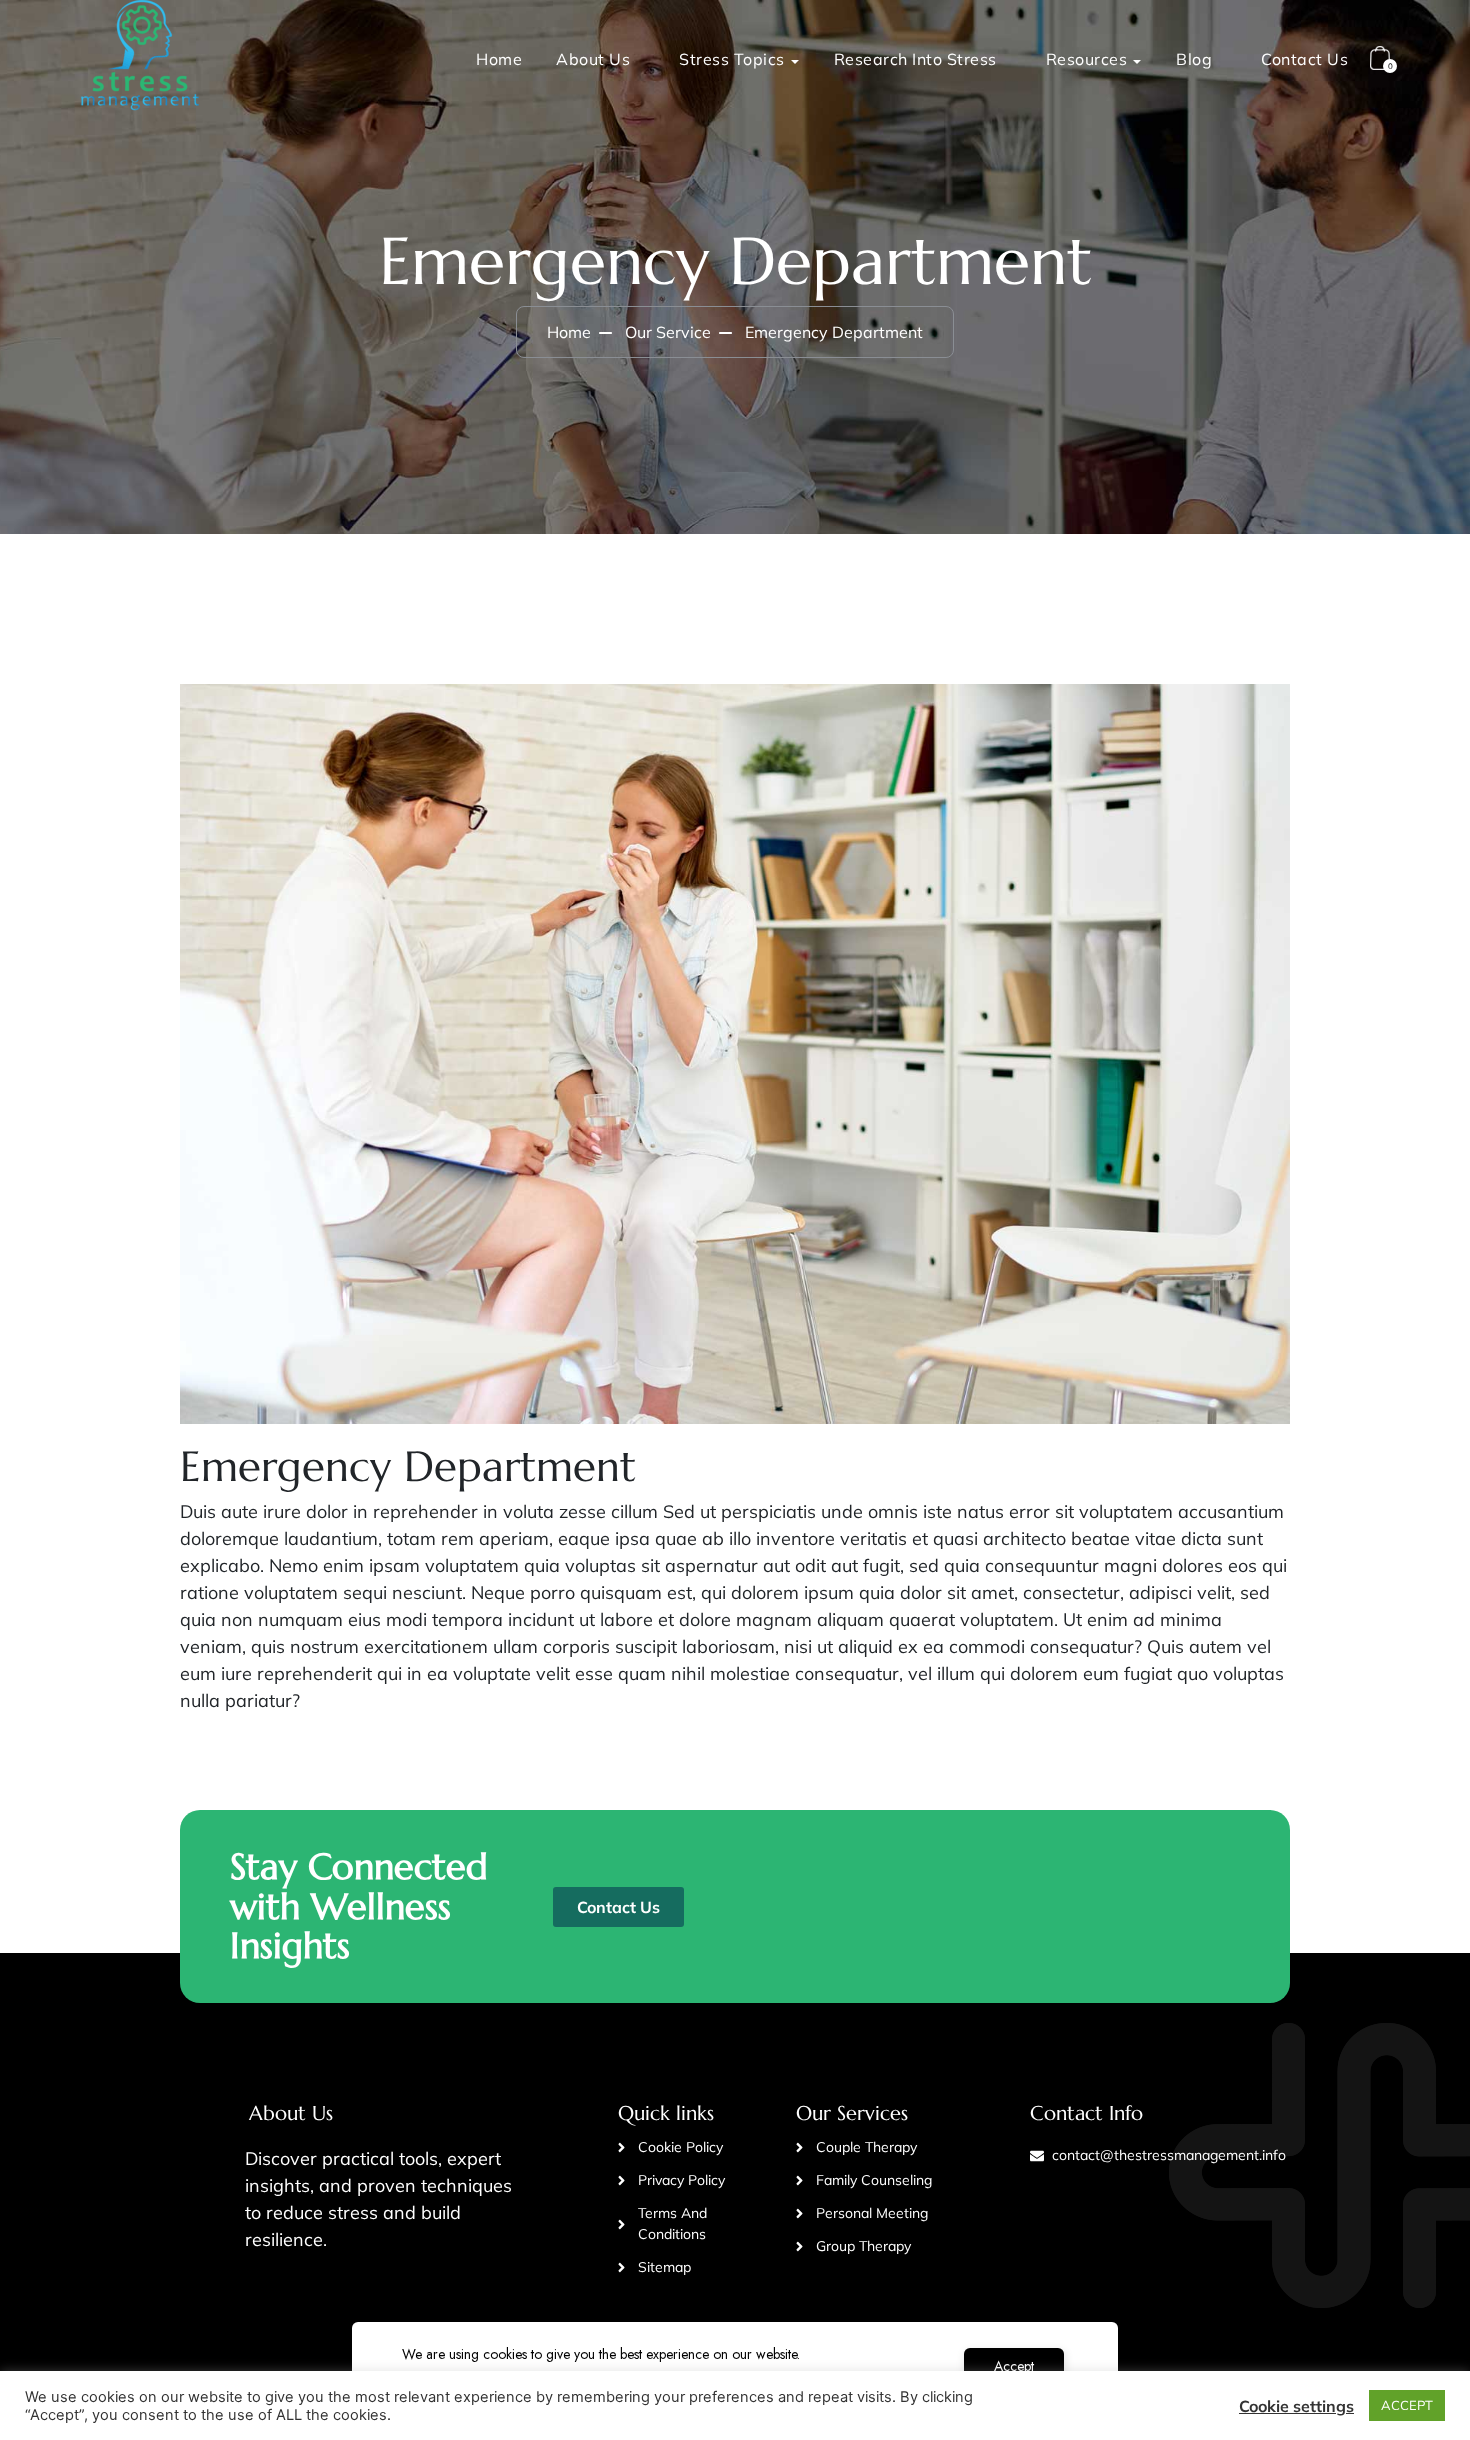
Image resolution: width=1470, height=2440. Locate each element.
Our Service (668, 332)
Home (499, 59)
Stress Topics (732, 59)
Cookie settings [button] (1296, 2406)
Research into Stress (915, 59)
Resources (1087, 59)
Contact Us (1304, 59)
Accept (1014, 2366)
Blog (1194, 59)
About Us (593, 59)
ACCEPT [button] (1407, 2405)
